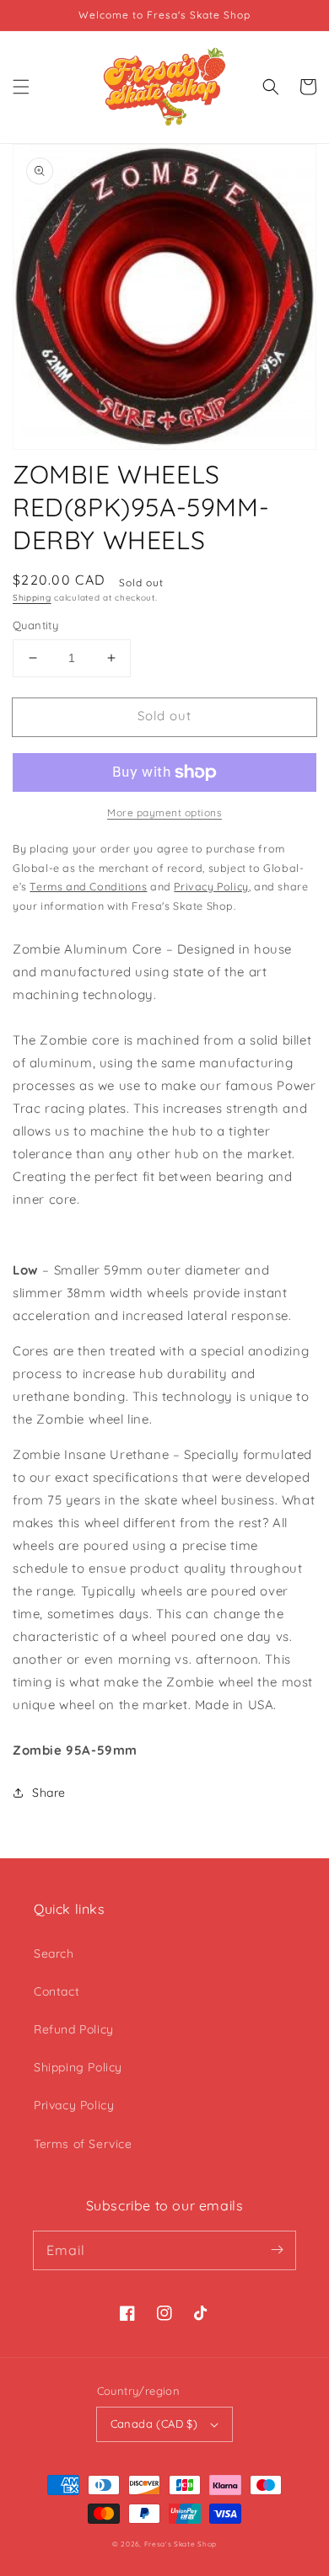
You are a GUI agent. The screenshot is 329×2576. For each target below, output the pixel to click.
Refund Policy (74, 2029)
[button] (21, 87)
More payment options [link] (164, 812)
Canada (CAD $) (154, 2424)
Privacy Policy (74, 2105)
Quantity (35, 625)
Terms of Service (83, 2144)
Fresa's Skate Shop (181, 2544)
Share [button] (49, 1793)
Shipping (32, 598)
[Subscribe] (277, 2250)
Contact (57, 1991)
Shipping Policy (78, 2067)
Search (54, 1953)
